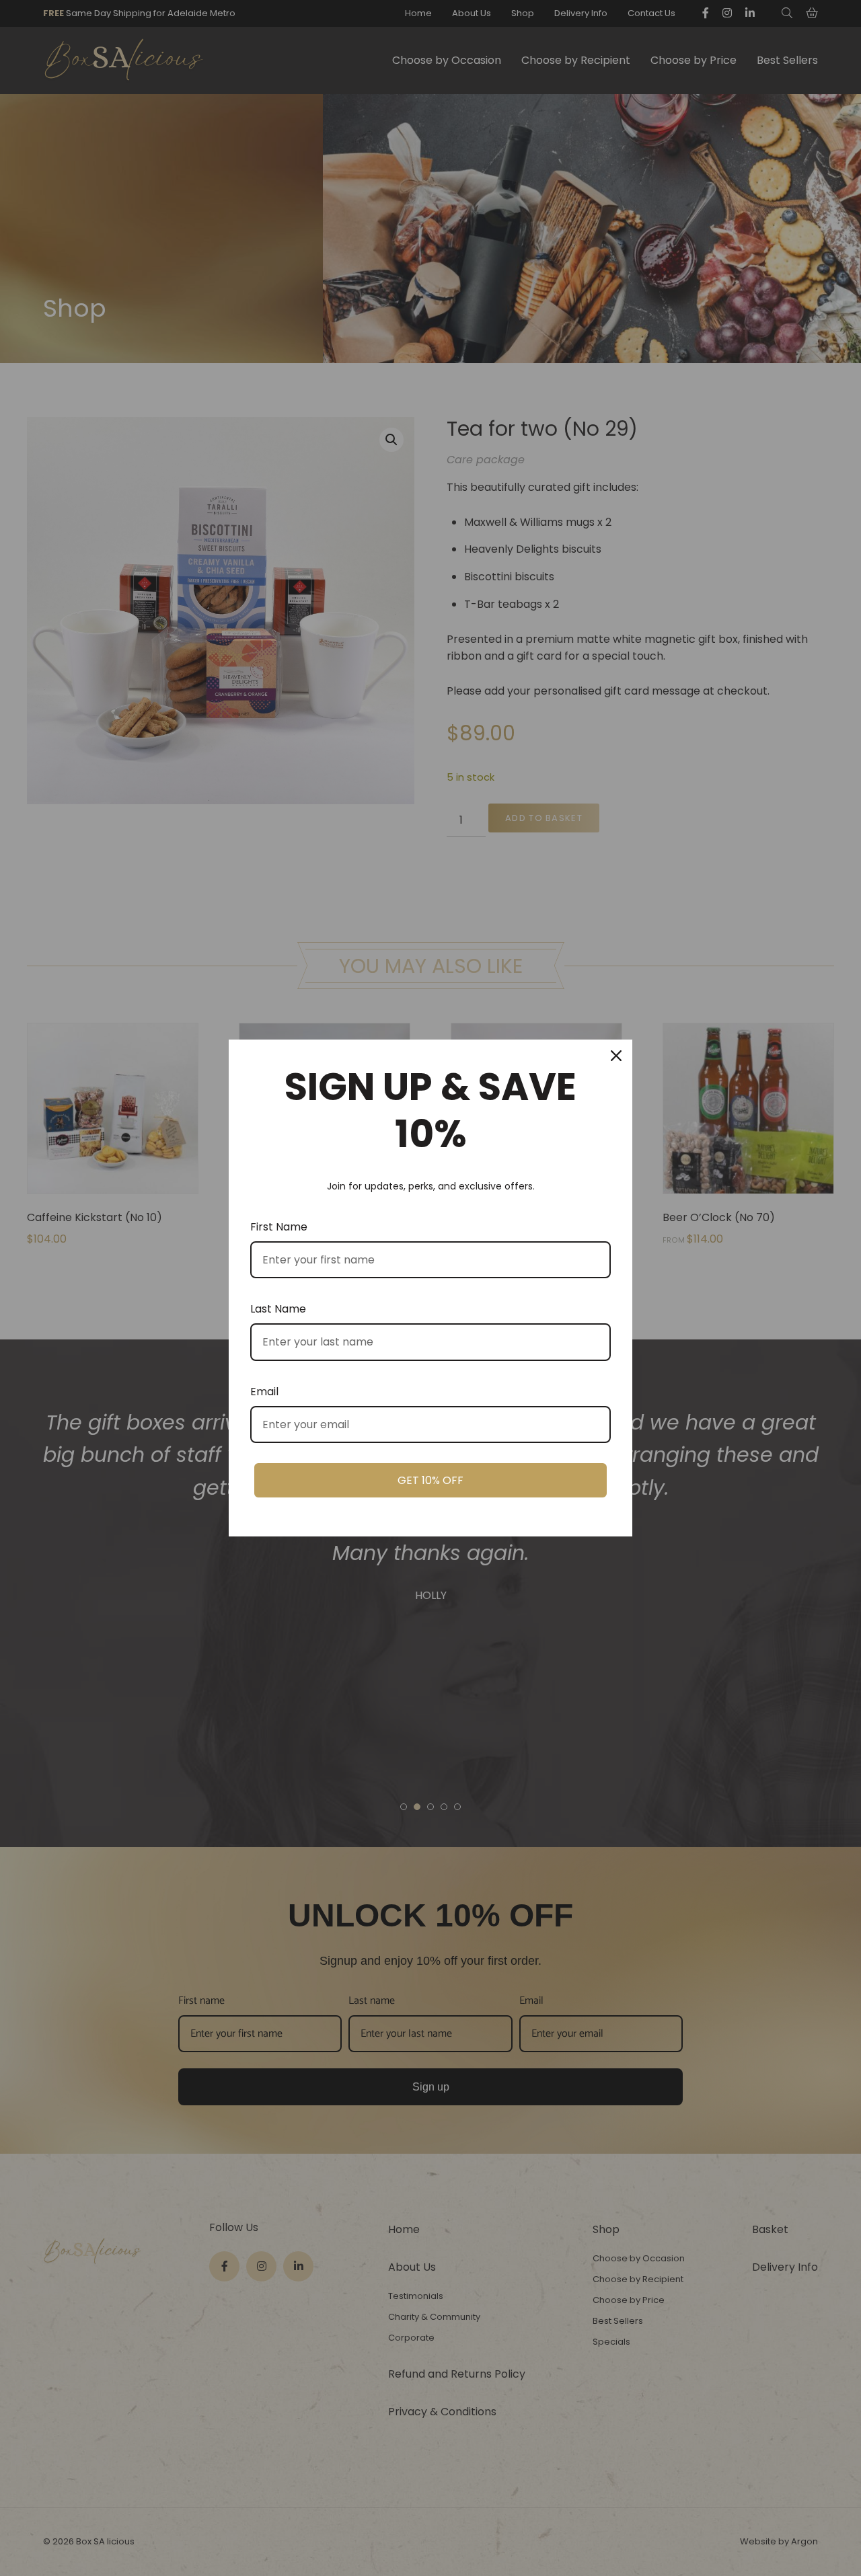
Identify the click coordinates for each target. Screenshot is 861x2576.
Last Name (278, 1309)
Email (264, 1392)
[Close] (616, 1056)
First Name (279, 1227)
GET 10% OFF (430, 1480)
